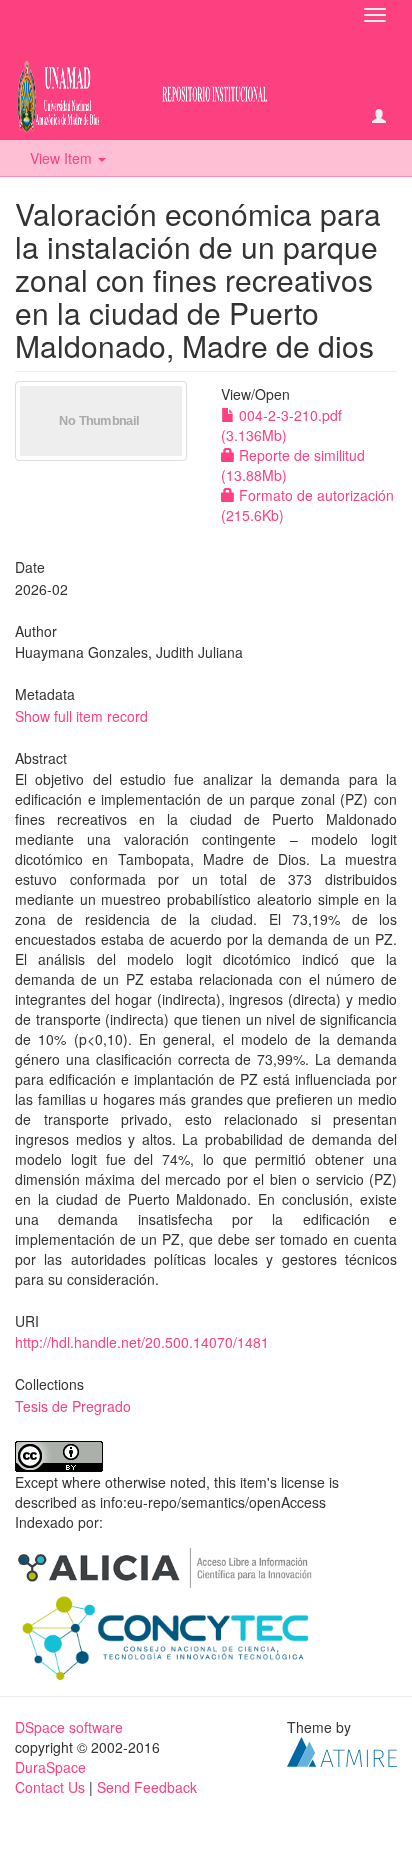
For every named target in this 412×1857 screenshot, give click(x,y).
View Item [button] (63, 158)
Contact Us (50, 1787)
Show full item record (81, 716)
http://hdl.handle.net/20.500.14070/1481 (142, 1342)
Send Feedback (147, 1787)
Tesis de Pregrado (73, 1406)
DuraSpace (50, 1767)
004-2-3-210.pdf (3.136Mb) (281, 425)
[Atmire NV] (342, 1750)
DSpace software (69, 1727)
